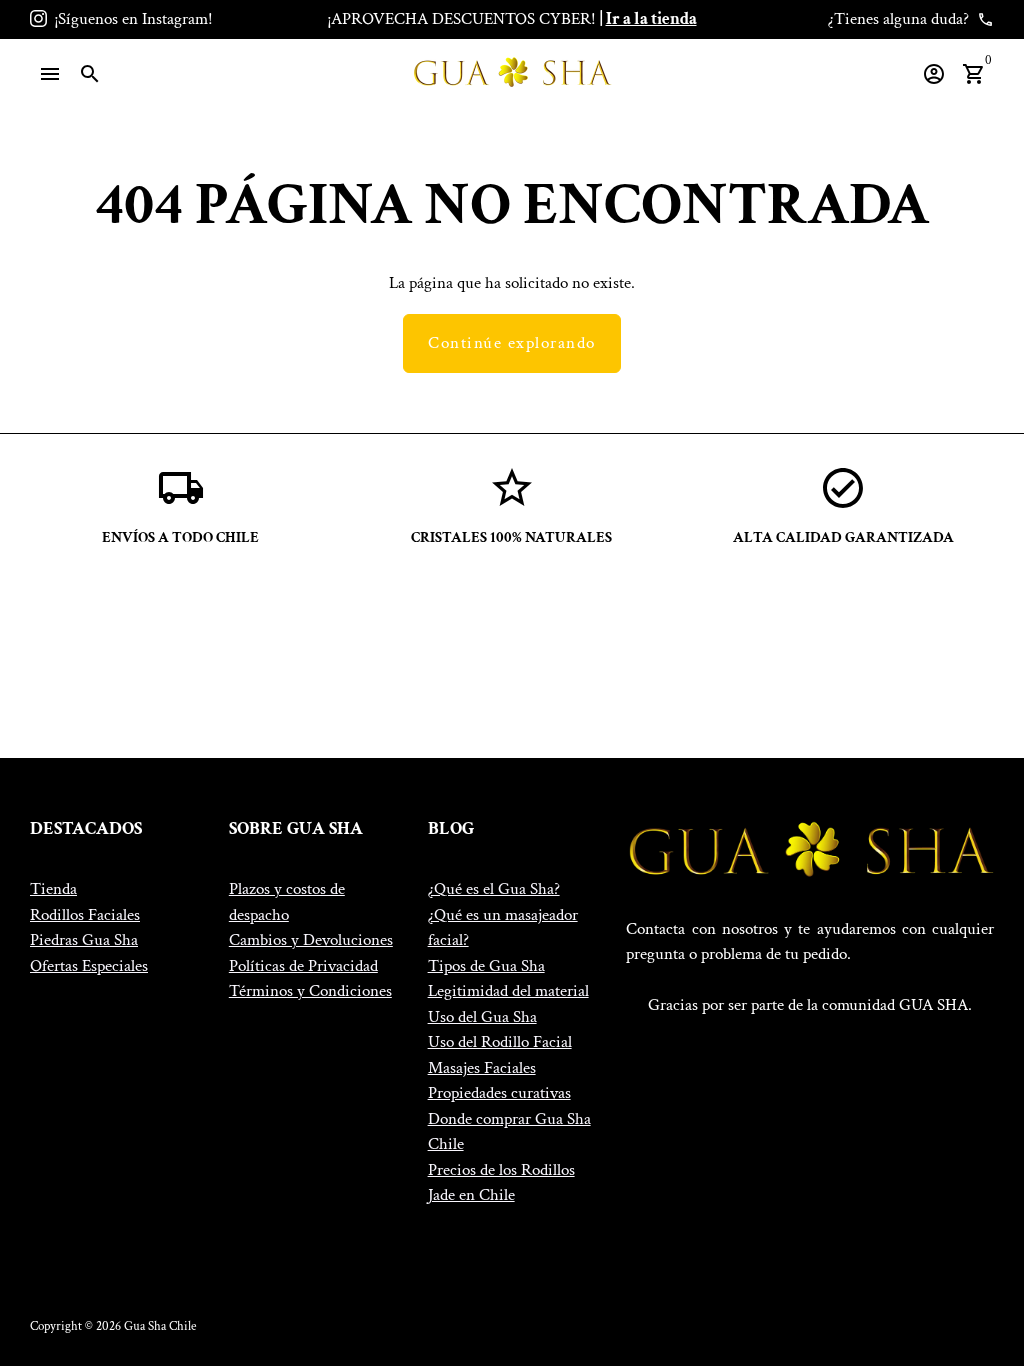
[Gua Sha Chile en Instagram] (38, 19)
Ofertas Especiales (89, 966)
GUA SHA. (935, 1005)
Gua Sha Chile (160, 1326)
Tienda (53, 889)
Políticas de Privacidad (303, 966)
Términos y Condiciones (310, 991)
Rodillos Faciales (85, 915)
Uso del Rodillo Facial (500, 1042)
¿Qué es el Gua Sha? (494, 889)
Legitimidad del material (508, 991)
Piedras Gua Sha (84, 940)
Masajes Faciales (482, 1068)
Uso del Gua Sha (482, 1017)
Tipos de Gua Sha (486, 966)
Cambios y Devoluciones (311, 940)
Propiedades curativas (499, 1093)
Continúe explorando (512, 343)
